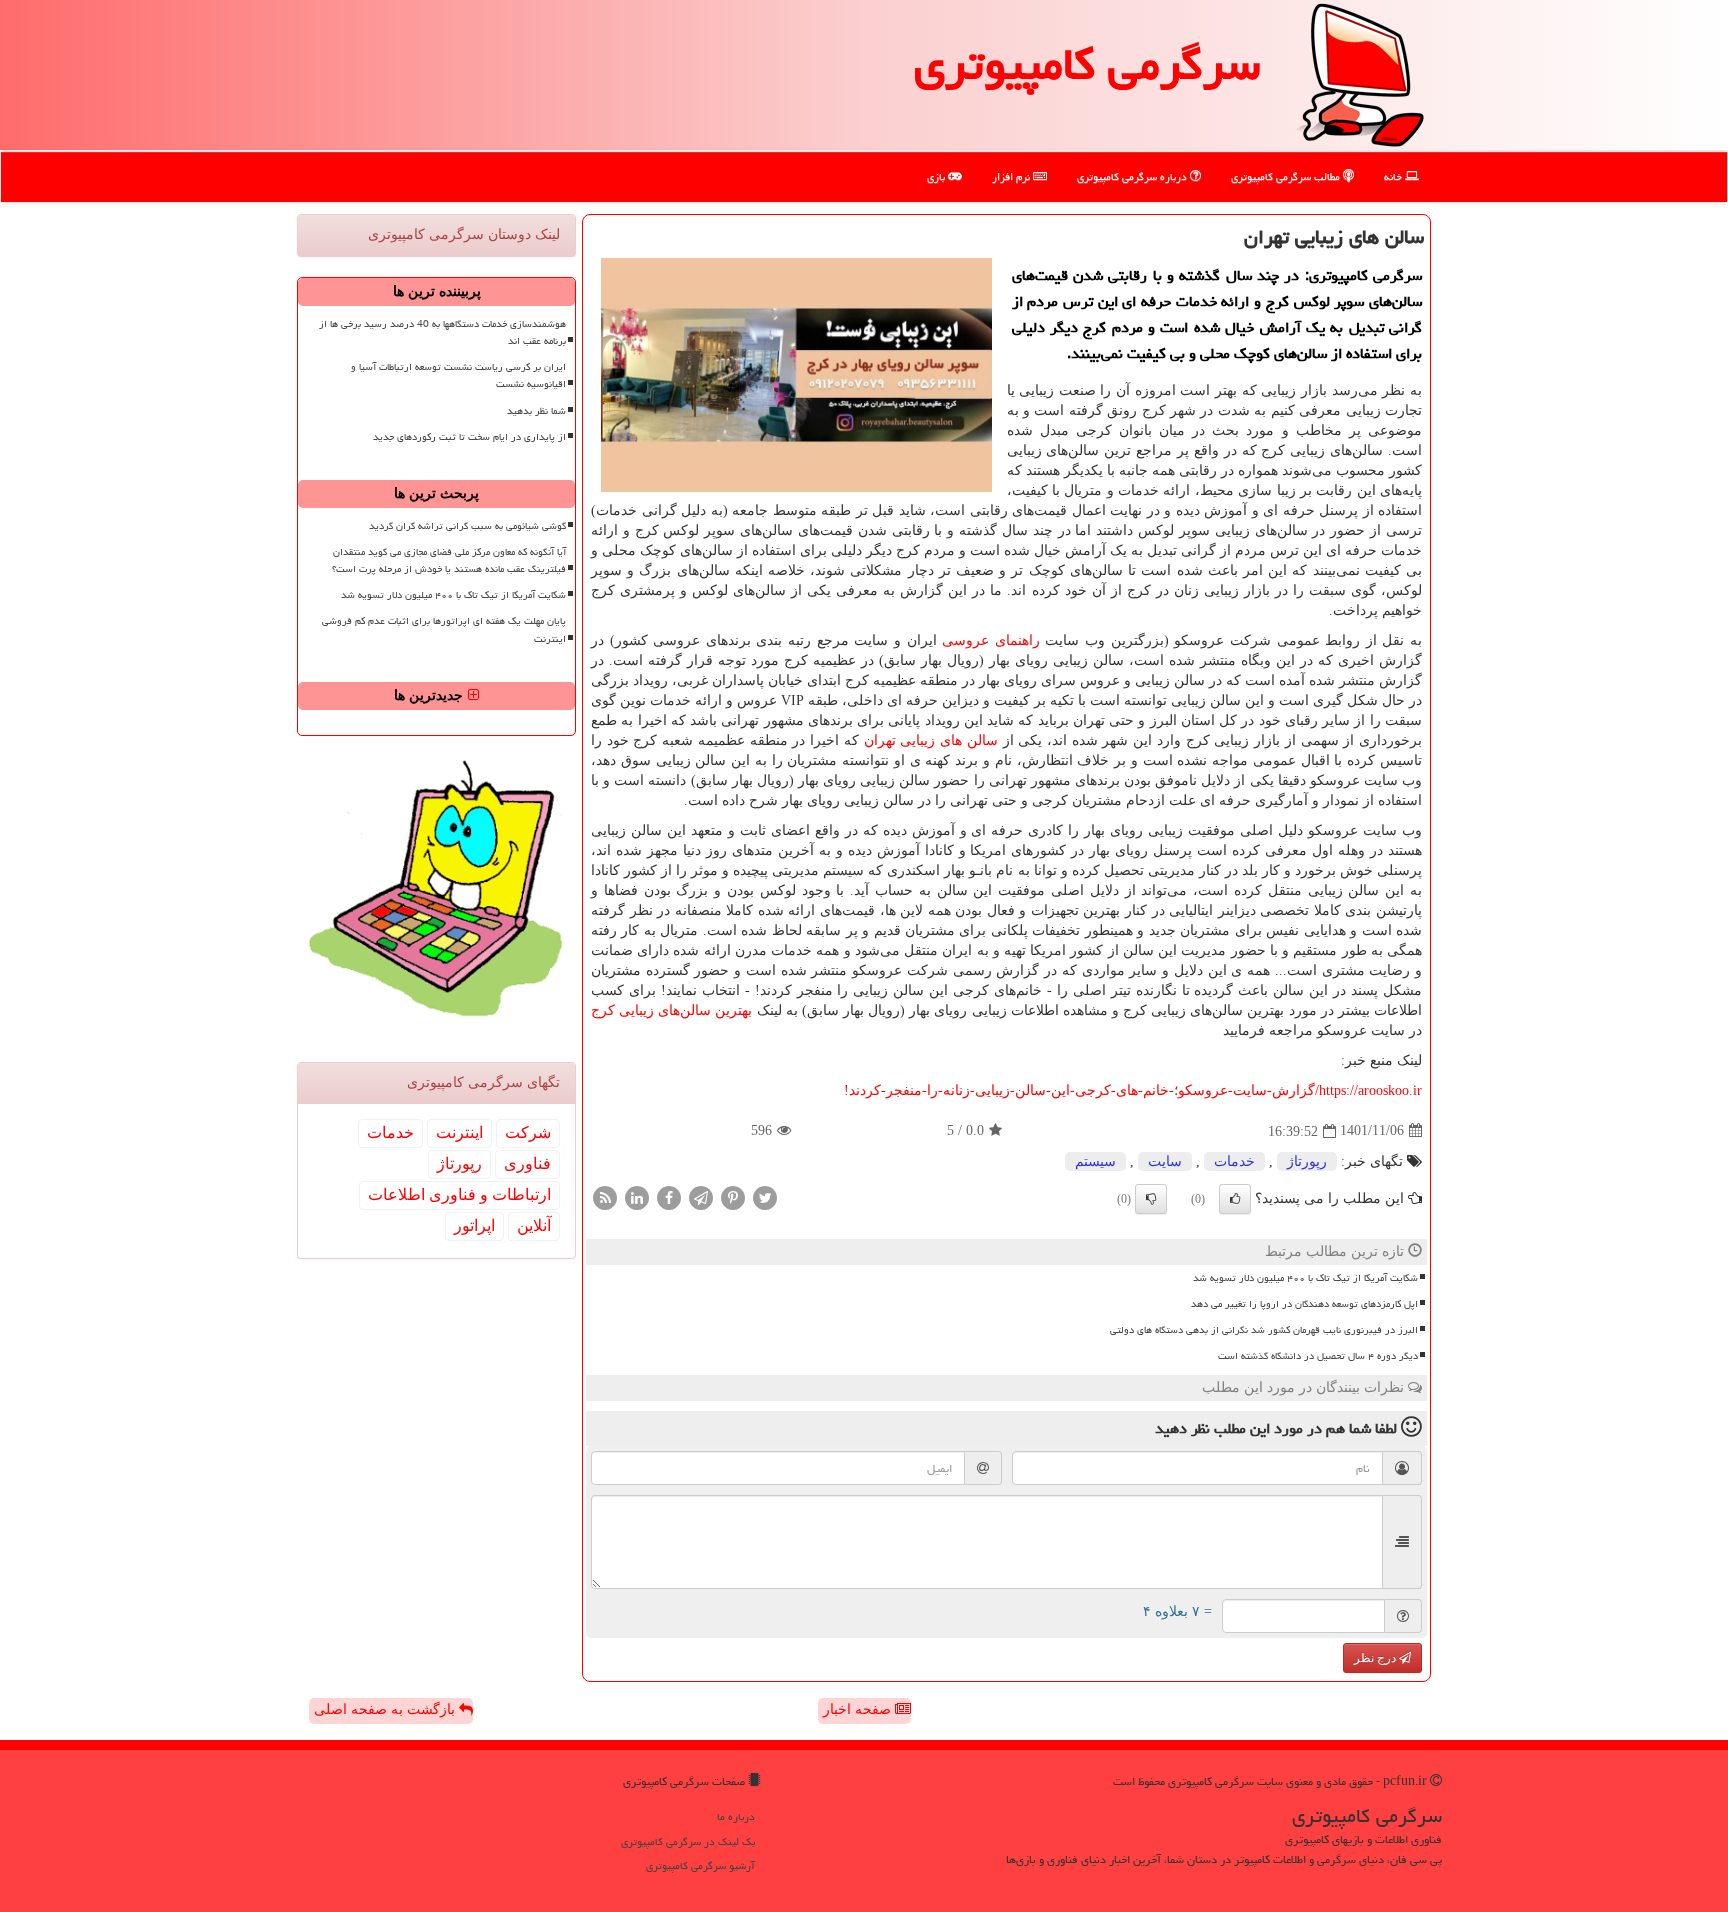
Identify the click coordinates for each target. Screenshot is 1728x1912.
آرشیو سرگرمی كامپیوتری (700, 1865)
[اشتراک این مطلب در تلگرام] (701, 1196)
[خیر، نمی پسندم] (1151, 1199)
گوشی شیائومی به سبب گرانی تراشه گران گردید (467, 526)
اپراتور (474, 1225)
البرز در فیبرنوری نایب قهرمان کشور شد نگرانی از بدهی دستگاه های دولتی (1264, 1330)
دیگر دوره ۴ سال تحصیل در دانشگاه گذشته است (1318, 1356)
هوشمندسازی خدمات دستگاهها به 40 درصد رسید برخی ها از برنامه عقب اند (442, 332)
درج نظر (1376, 1658)
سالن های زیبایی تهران (931, 740)
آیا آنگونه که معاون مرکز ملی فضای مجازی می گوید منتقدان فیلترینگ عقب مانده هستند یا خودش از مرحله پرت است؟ (449, 560)
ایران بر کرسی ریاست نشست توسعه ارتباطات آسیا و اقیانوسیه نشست (458, 375)
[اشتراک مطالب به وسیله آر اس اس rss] (605, 1196)
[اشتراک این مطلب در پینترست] (733, 1196)
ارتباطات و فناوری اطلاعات (459, 1194)
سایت (1165, 1161)
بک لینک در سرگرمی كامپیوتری (688, 1841)
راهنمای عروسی (991, 640)
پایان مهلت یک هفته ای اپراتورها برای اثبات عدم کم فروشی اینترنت (444, 629)
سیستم (1095, 1161)
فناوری (527, 1163)
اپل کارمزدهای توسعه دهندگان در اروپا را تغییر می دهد (1304, 1304)
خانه (1394, 176)
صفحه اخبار (859, 1709)
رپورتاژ (1307, 1161)
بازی (937, 176)
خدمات (1234, 1161)
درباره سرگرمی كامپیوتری (1133, 176)
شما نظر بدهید (536, 411)
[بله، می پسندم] (1235, 1199)
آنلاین (534, 1225)
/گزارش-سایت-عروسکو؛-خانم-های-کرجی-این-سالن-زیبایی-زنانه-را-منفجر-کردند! (1133, 1090)
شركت (528, 1132)
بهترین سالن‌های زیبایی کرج (671, 1010)
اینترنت (459, 1132)
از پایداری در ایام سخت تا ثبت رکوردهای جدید (469, 437)
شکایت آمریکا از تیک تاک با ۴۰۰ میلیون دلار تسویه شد (1305, 1278)
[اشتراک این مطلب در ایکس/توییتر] (765, 1196)
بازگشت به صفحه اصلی (386, 1709)
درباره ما (736, 1816)
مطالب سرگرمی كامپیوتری (1287, 176)
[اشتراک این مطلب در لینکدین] (637, 1196)
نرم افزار (1012, 176)
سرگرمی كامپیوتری (1087, 64)
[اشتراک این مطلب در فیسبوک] (669, 1196)
